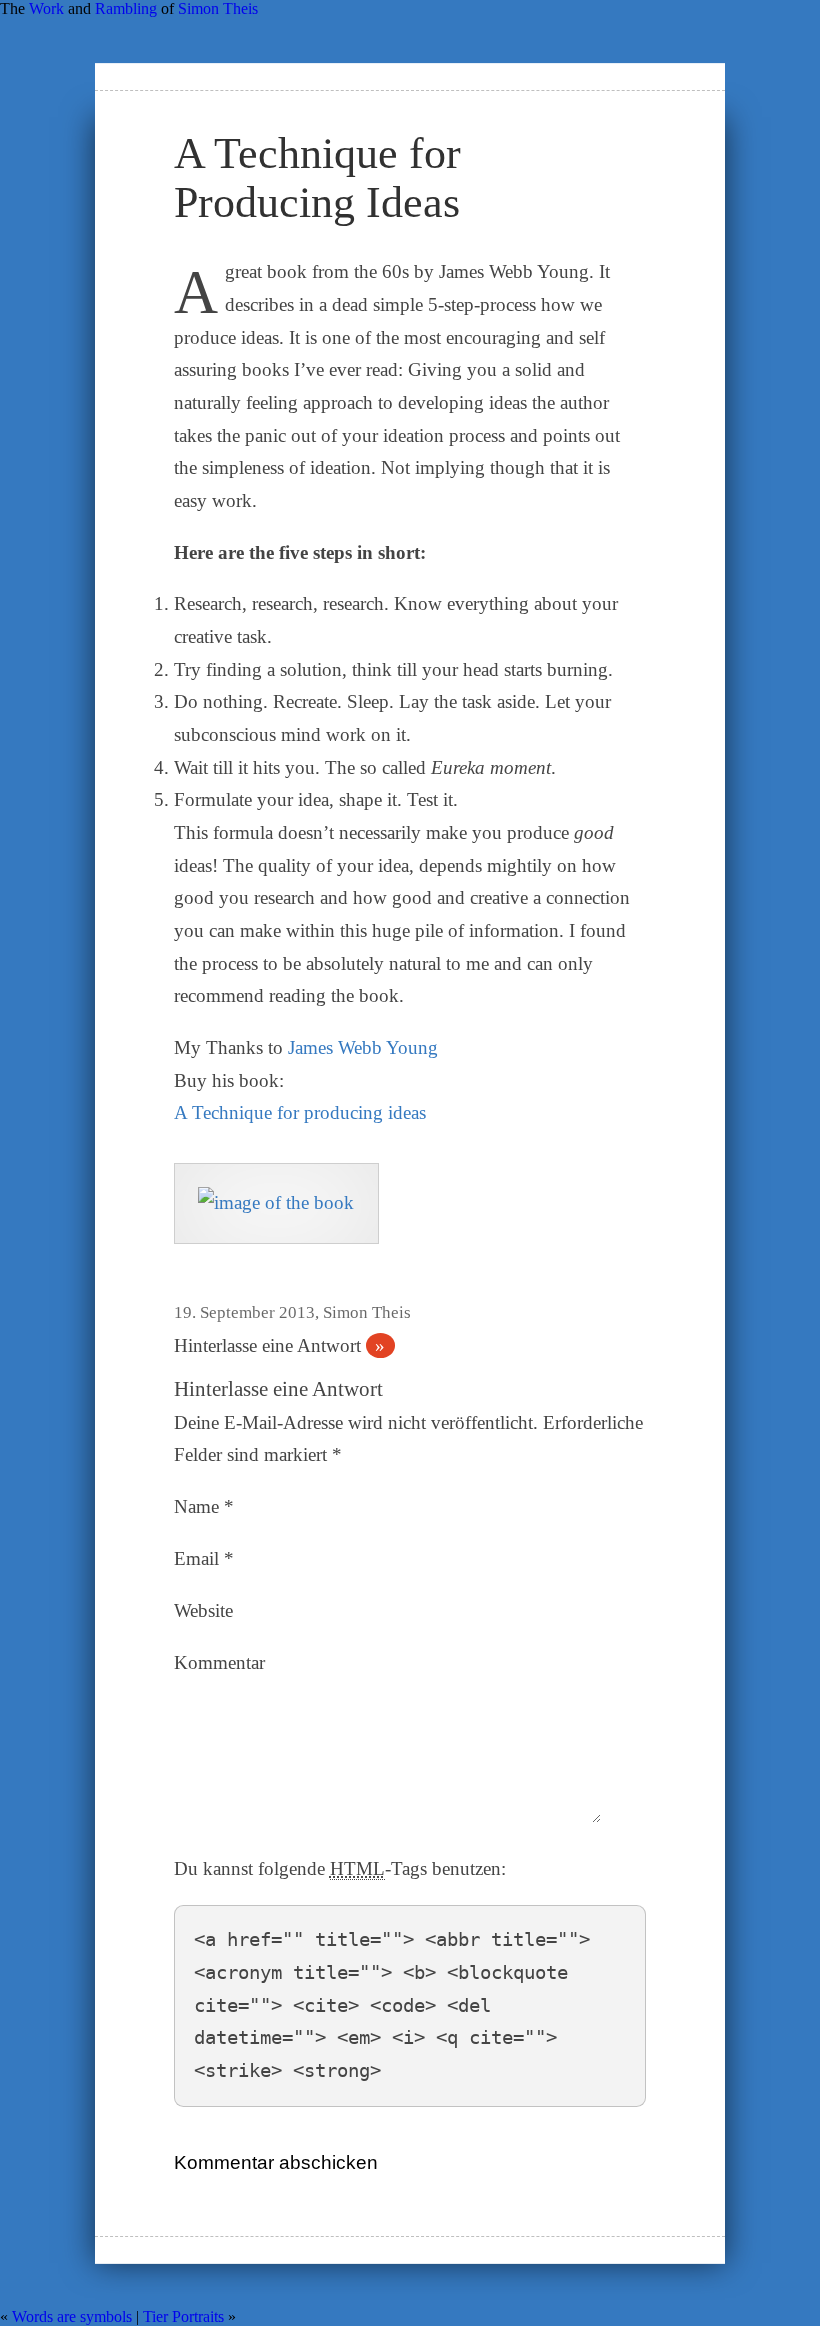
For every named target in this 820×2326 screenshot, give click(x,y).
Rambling (126, 8)
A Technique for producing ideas (300, 1112)
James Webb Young (363, 1047)
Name (204, 1506)
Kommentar (219, 1662)
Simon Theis (218, 8)
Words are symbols (72, 2316)
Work (46, 8)
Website (203, 1610)
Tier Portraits (183, 2316)
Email (204, 1558)
